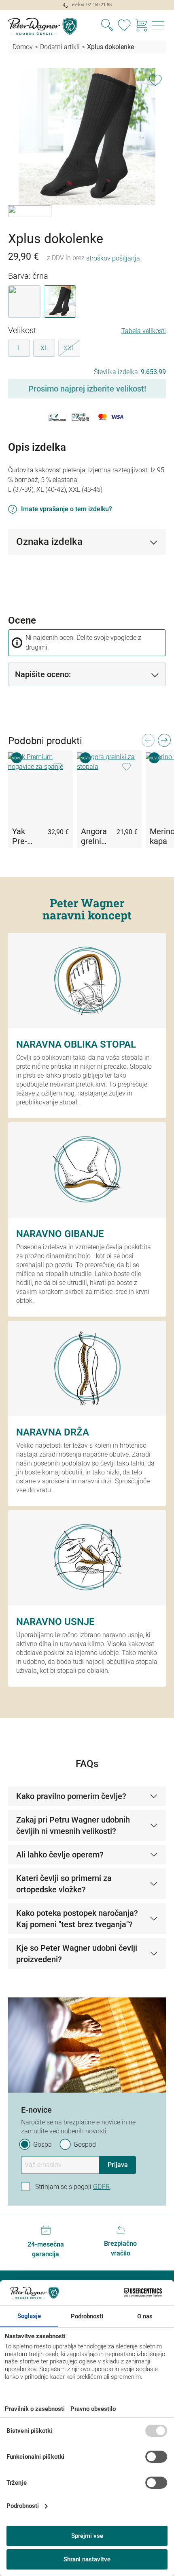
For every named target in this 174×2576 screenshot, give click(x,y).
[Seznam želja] (124, 26)
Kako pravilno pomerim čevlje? (71, 1796)
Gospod (85, 2145)
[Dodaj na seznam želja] (155, 79)
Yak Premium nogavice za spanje (25, 836)
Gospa (42, 2145)
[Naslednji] (164, 743)
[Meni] (158, 26)
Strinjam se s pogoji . (73, 2187)
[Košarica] (141, 26)
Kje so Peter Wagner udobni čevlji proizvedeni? (77, 1954)
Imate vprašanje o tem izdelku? (67, 509)
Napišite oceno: (43, 674)
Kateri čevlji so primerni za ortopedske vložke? (64, 1884)
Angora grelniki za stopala (94, 836)
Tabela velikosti (144, 331)
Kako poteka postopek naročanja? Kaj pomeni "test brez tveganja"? (77, 1919)
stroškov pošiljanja (113, 258)
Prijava (118, 2165)
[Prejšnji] (148, 743)
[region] (87, 147)
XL (44, 348)
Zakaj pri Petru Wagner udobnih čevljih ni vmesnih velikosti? (73, 1825)
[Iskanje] (107, 26)
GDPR (101, 2187)
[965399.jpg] (87, 137)
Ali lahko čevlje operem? (60, 1855)
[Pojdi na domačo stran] (43, 26)
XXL (72, 349)
